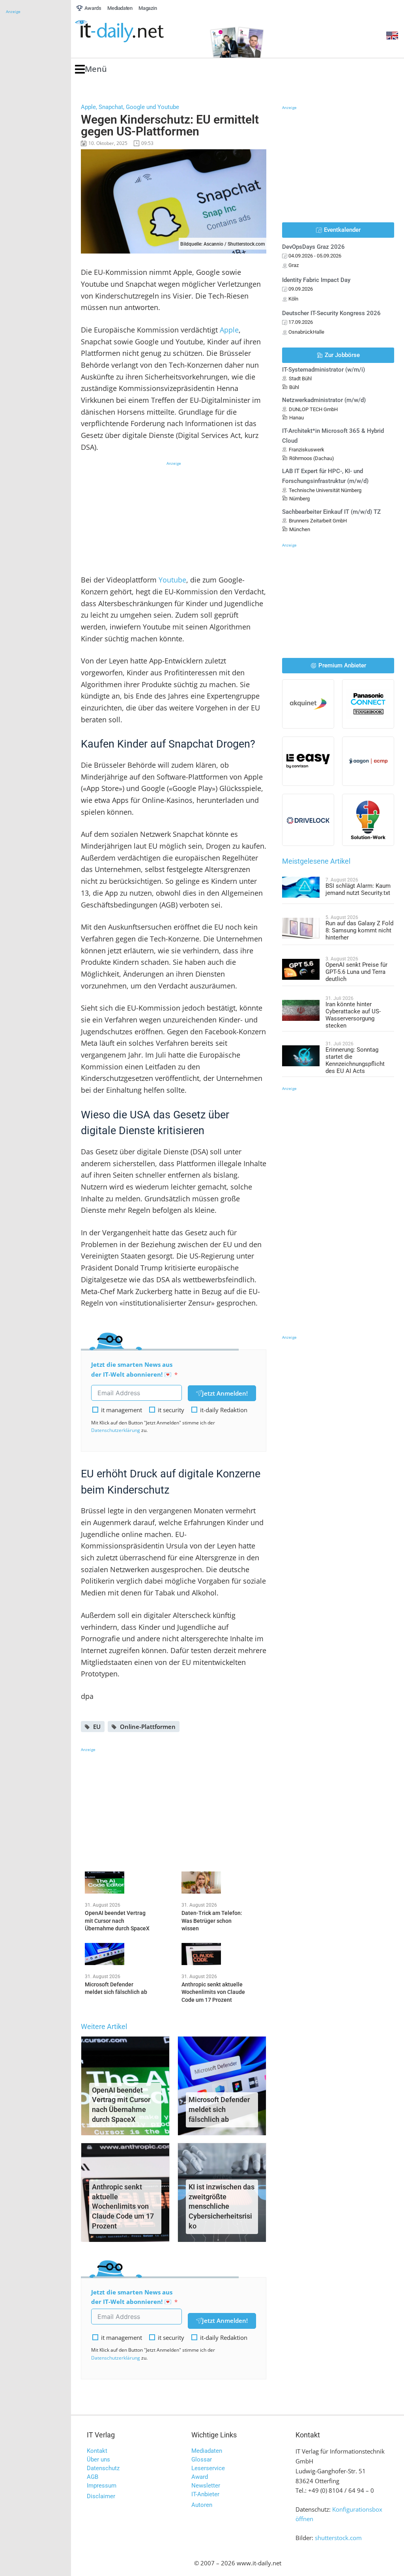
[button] (91, 69)
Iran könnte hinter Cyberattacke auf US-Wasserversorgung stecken (353, 1015)
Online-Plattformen (148, 1727)
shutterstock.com (338, 2538)
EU (97, 1727)
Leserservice (208, 2468)
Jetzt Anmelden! (225, 1393)
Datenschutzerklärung (116, 1430)
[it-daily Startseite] (134, 31)
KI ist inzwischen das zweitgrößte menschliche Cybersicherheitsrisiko (222, 2206)
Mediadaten (207, 2451)
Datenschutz (103, 2468)
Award (200, 2477)
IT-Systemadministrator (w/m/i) (324, 370)
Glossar (202, 2460)
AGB (93, 2477)
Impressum (102, 2486)
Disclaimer (101, 2496)
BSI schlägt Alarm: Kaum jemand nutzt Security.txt (358, 889)
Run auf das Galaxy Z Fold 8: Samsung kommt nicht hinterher (359, 930)
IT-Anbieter (205, 2494)
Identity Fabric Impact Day (316, 280)
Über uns (98, 2460)
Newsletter (206, 2486)
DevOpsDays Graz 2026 (313, 247)
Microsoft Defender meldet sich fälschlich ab (219, 2109)
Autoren (202, 2505)
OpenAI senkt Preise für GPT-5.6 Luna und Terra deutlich (356, 972)
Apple (229, 330)
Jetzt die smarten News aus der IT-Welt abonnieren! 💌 (132, 1369)
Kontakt (97, 2451)
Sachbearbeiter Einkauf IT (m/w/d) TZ (331, 512)
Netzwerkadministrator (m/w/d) (324, 400)
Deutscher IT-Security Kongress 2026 (331, 313)
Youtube (172, 580)
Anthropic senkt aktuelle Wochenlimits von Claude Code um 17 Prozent (123, 2206)
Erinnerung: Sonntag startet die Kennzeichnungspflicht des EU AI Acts (355, 1060)
